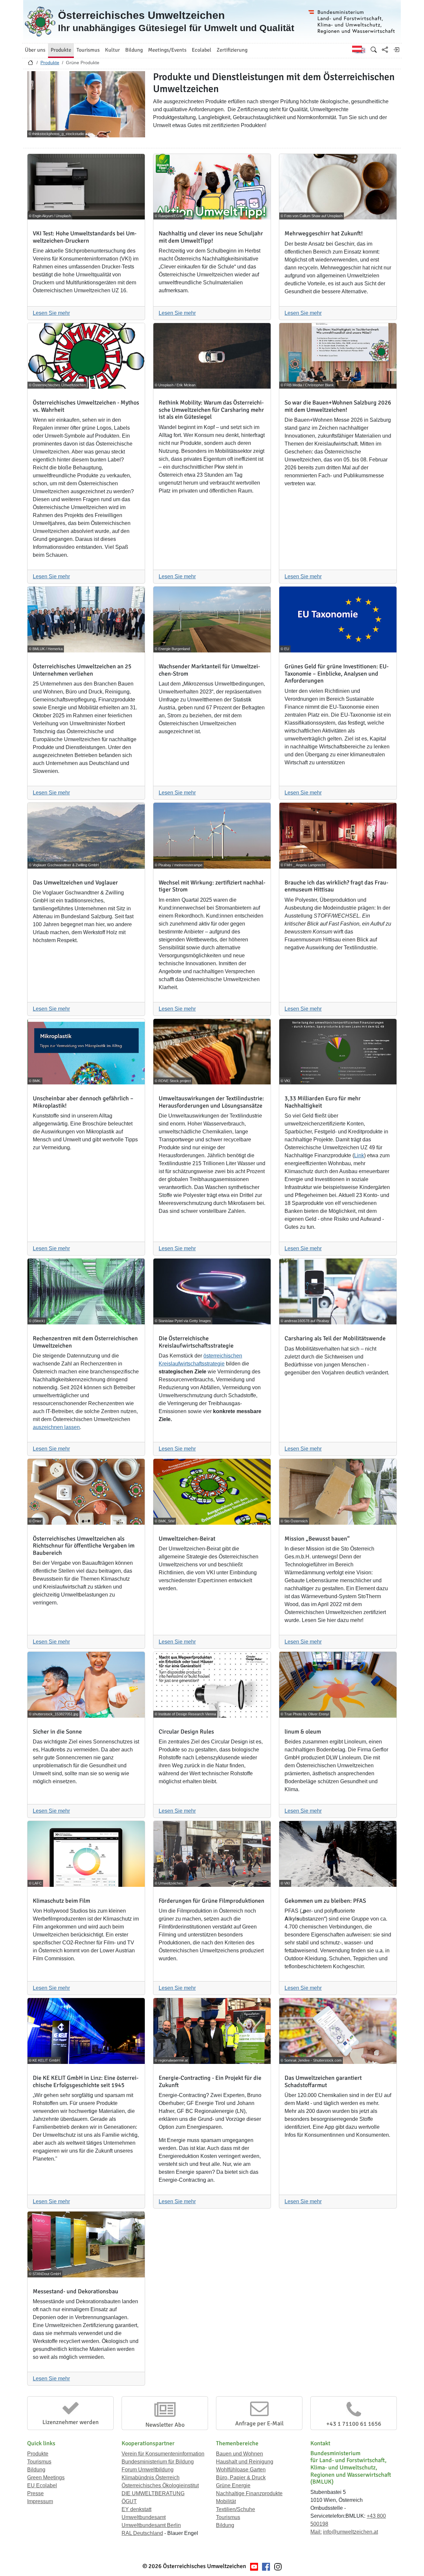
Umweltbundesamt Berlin (151, 2525)
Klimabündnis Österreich (151, 2478)
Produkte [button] (61, 50)
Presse (35, 2493)
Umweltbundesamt (144, 2517)
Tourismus (39, 2462)
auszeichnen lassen (56, 1427)
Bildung (36, 2470)
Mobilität (226, 2501)
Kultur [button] (112, 50)
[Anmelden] (396, 50)
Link (359, 1155)
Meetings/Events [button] (167, 50)
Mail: (316, 2532)
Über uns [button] (35, 50)
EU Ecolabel (42, 2485)
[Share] (385, 50)
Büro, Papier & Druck (241, 2478)
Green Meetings (46, 2478)
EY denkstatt (136, 2509)
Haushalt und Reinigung (245, 2462)
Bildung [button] (134, 50)
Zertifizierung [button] (232, 50)
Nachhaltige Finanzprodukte (249, 2493)
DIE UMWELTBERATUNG (153, 2493)
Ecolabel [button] (202, 50)
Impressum (40, 2501)
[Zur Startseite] (30, 64)
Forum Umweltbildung (148, 2470)
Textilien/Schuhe (236, 2509)
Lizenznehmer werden (71, 2422)
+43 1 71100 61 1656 (354, 2424)
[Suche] (374, 50)
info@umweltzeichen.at (350, 2532)
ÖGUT (129, 2501)
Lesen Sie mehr (51, 313)
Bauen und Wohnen (239, 2454)
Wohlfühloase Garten (241, 2470)
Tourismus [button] (88, 50)
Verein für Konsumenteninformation (163, 2454)
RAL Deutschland (142, 2533)
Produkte (50, 63)
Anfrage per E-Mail (259, 2423)
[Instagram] (278, 2566)
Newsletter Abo (165, 2425)
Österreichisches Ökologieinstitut (160, 2485)
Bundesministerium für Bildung (158, 2462)
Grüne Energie (233, 2485)
